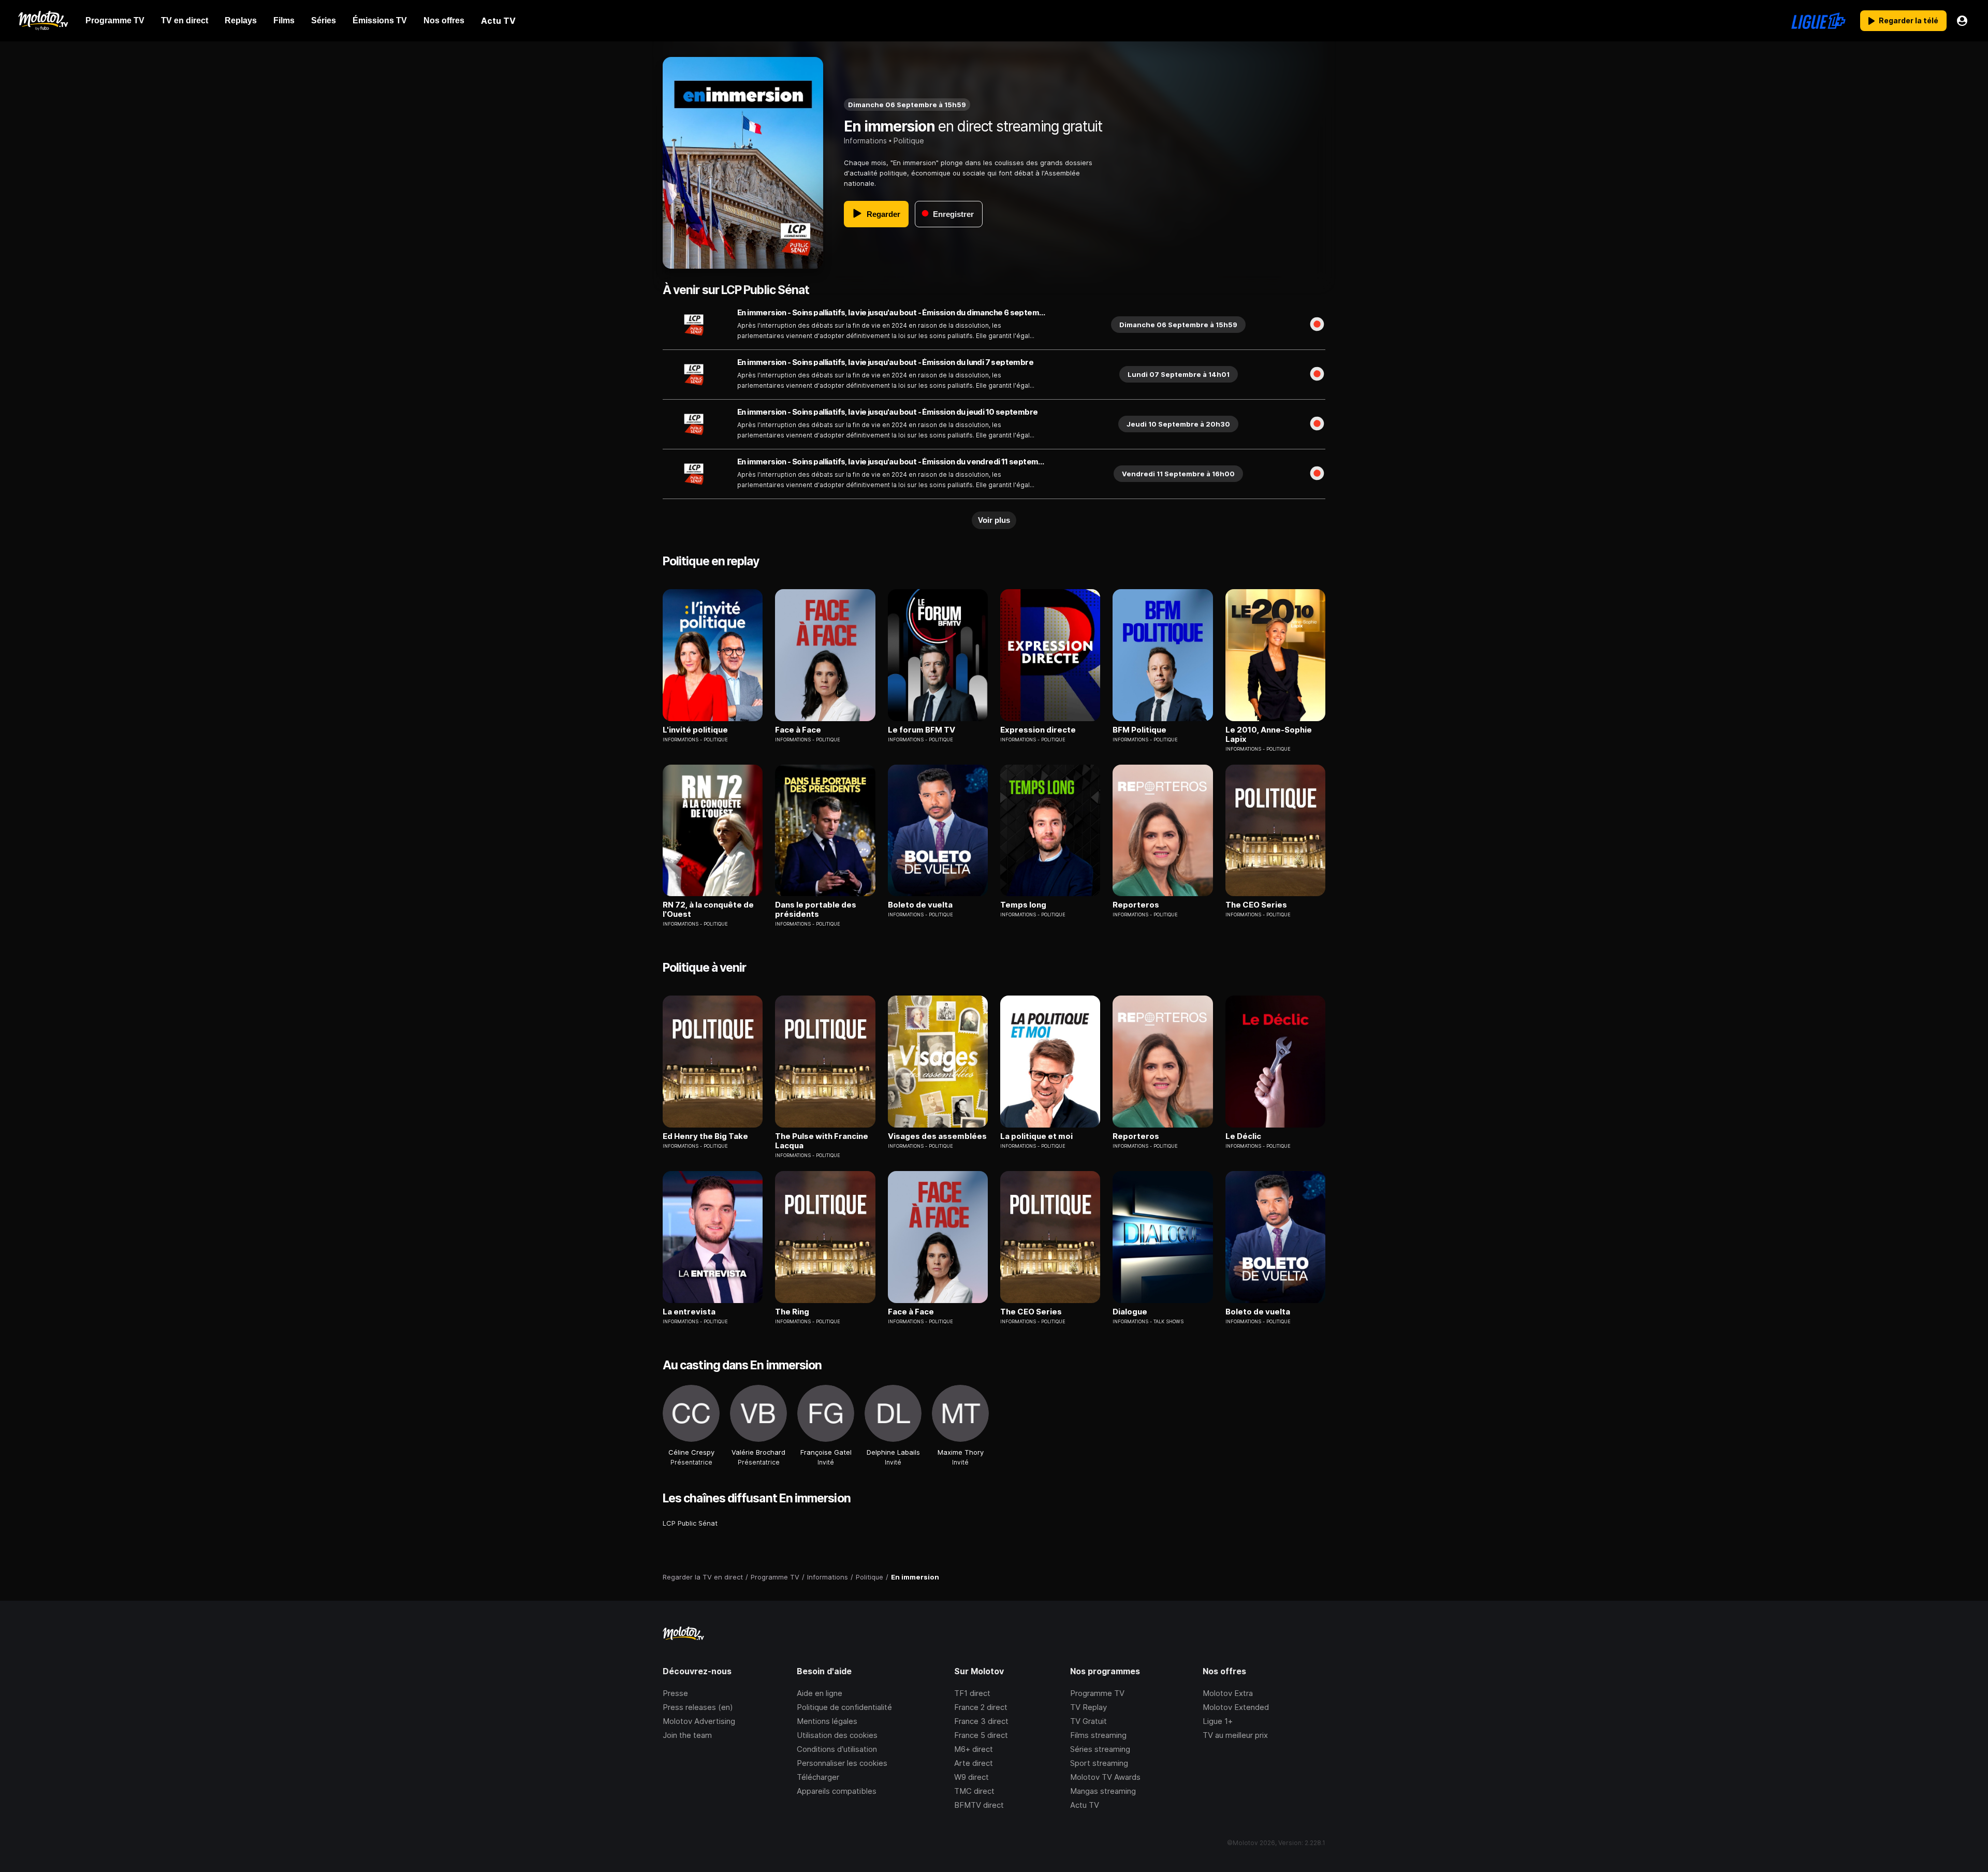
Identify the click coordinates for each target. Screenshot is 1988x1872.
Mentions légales (827, 1721)
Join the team (687, 1735)
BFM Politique (1139, 730)
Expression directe (1038, 730)
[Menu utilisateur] (1962, 21)
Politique (909, 141)
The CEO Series (1256, 905)
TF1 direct (972, 1693)
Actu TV (1085, 1805)
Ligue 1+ (1218, 1721)
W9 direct (971, 1777)
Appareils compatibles (837, 1791)
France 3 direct (981, 1721)
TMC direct (974, 1791)
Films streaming (1098, 1735)
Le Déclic (1243, 1136)
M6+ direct (974, 1749)
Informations (865, 141)
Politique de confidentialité (844, 1707)
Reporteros (1136, 905)
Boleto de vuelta (920, 905)
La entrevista (689, 1312)
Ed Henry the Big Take (705, 1136)
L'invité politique (695, 730)
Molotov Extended (1236, 1707)
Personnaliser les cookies (842, 1763)
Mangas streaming (1103, 1791)
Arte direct (974, 1763)
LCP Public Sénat (690, 1523)
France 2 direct (981, 1707)
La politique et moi (1036, 1136)
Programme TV (1097, 1693)
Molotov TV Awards (1105, 1777)
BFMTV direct (979, 1805)
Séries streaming (1100, 1749)
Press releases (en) (698, 1707)
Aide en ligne (820, 1693)
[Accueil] (43, 21)
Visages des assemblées (937, 1136)
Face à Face (798, 730)
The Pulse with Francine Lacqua (822, 1141)
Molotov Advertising (699, 1721)
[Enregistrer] (1317, 325)
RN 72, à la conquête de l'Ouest (708, 910)
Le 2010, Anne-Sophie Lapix (1269, 735)
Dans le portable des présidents (816, 910)
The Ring (792, 1312)
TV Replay (1088, 1707)
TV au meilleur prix (1235, 1735)
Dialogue (1130, 1312)
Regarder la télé (1909, 20)
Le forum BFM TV (922, 730)
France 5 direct (981, 1735)
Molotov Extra (1228, 1693)
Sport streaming (1099, 1763)
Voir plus (994, 520)
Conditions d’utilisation (837, 1749)
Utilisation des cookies (837, 1735)
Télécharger (818, 1777)
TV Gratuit (1088, 1721)
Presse (675, 1693)
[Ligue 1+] (1818, 21)
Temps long (1023, 905)
